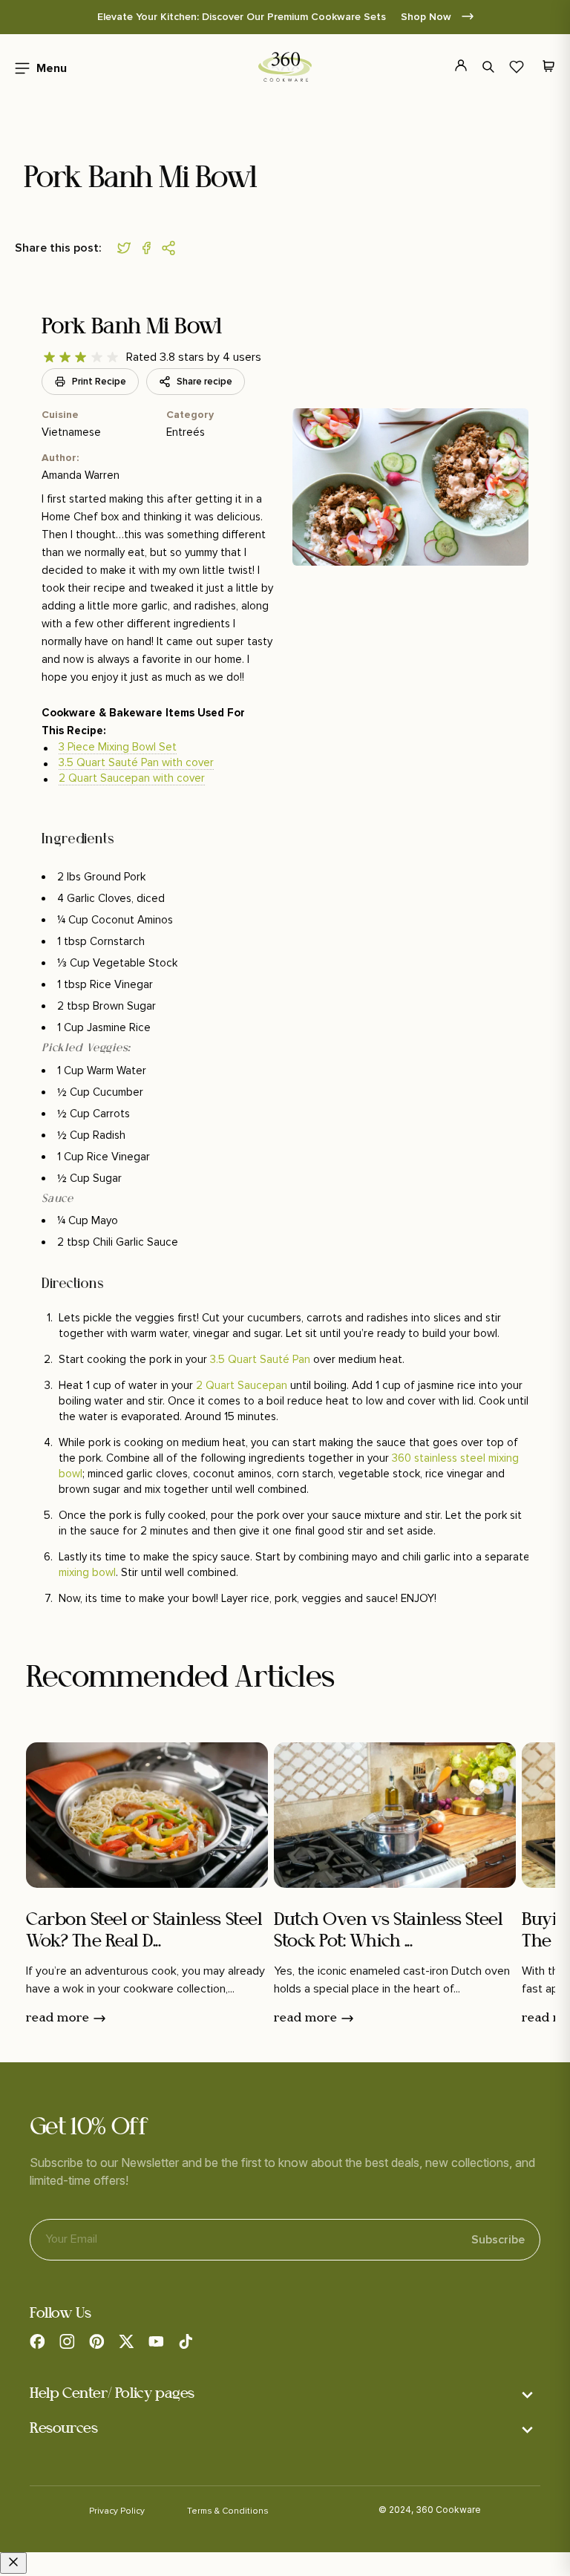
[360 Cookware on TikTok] (186, 2341)
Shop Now (427, 17)
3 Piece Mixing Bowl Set (118, 747)
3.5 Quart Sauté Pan (260, 1359)
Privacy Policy (117, 2511)
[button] (36, 67)
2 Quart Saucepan (242, 1385)
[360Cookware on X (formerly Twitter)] (126, 2341)
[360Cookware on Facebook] (37, 2341)
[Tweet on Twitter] (128, 248)
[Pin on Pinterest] (172, 248)
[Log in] (452, 67)
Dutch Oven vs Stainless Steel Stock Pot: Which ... (388, 1931)
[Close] (13, 2563)
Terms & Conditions (228, 2511)
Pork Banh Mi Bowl (132, 328)
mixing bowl (87, 1572)
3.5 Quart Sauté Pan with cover (136, 762)
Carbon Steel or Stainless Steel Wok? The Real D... (144, 1931)
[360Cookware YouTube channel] (156, 2341)
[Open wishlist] (517, 67)
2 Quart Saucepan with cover (132, 778)
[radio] (49, 357)
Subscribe (498, 2240)
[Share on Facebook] (150, 248)
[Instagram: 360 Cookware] (67, 2341)
